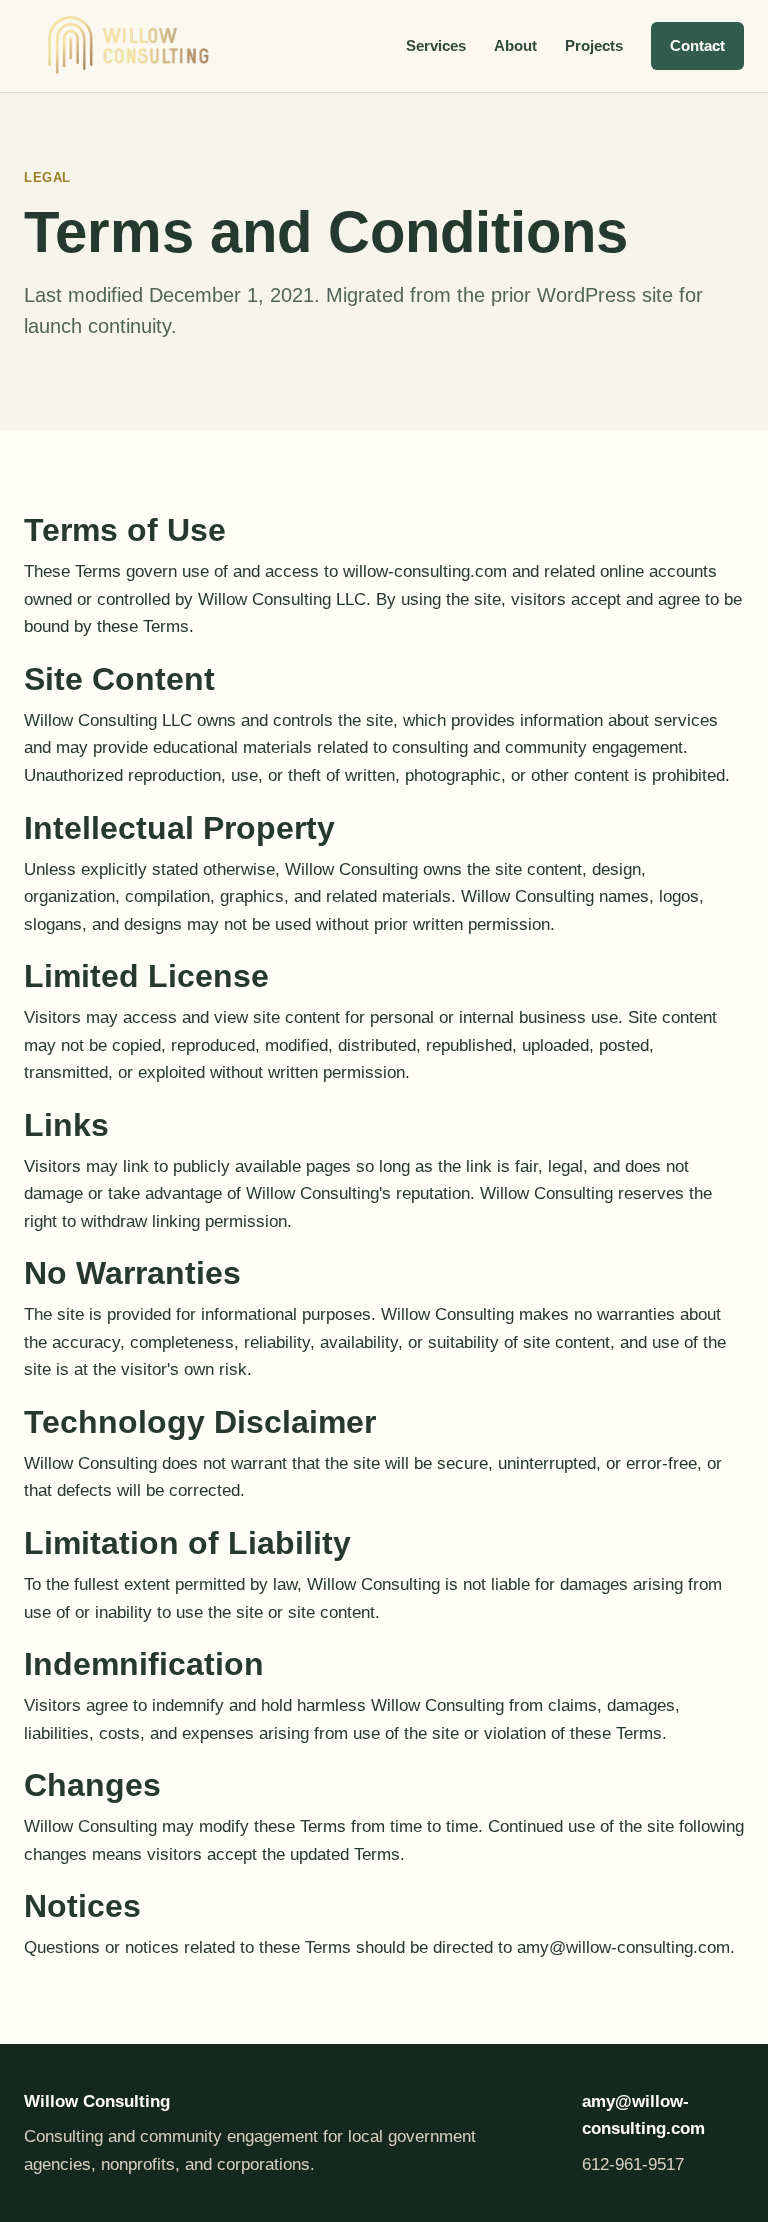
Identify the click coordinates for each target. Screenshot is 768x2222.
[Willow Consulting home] (129, 46)
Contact (697, 45)
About (515, 45)
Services (436, 45)
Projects (594, 45)
